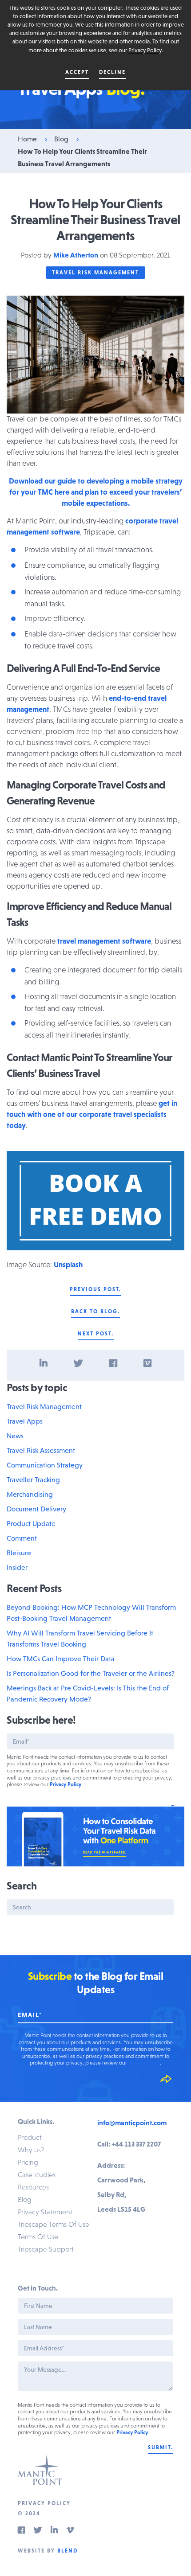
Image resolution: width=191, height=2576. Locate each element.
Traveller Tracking (33, 1479)
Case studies (37, 2174)
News (15, 1436)
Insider (17, 1567)
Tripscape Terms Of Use (54, 2224)
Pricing (28, 2162)
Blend (68, 2551)
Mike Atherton (76, 255)
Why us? (31, 2150)
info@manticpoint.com (132, 2123)
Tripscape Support (46, 2249)
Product (30, 2137)
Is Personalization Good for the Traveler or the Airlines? (91, 1673)
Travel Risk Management (95, 273)
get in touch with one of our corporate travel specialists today (92, 1114)
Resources (33, 2187)
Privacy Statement (45, 2212)
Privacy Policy (145, 50)
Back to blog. (95, 1311)
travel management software (104, 941)
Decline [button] (112, 72)
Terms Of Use (38, 2236)
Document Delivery (36, 1509)
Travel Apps (25, 1421)
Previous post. (95, 1289)
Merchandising (30, 1494)
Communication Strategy (45, 1465)
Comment (22, 1538)
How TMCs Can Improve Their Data (61, 1659)
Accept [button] (77, 72)
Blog (61, 139)
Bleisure (19, 1553)
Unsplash (68, 1265)
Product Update (31, 1523)
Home (27, 139)
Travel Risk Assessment (41, 1450)
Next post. (96, 1334)
